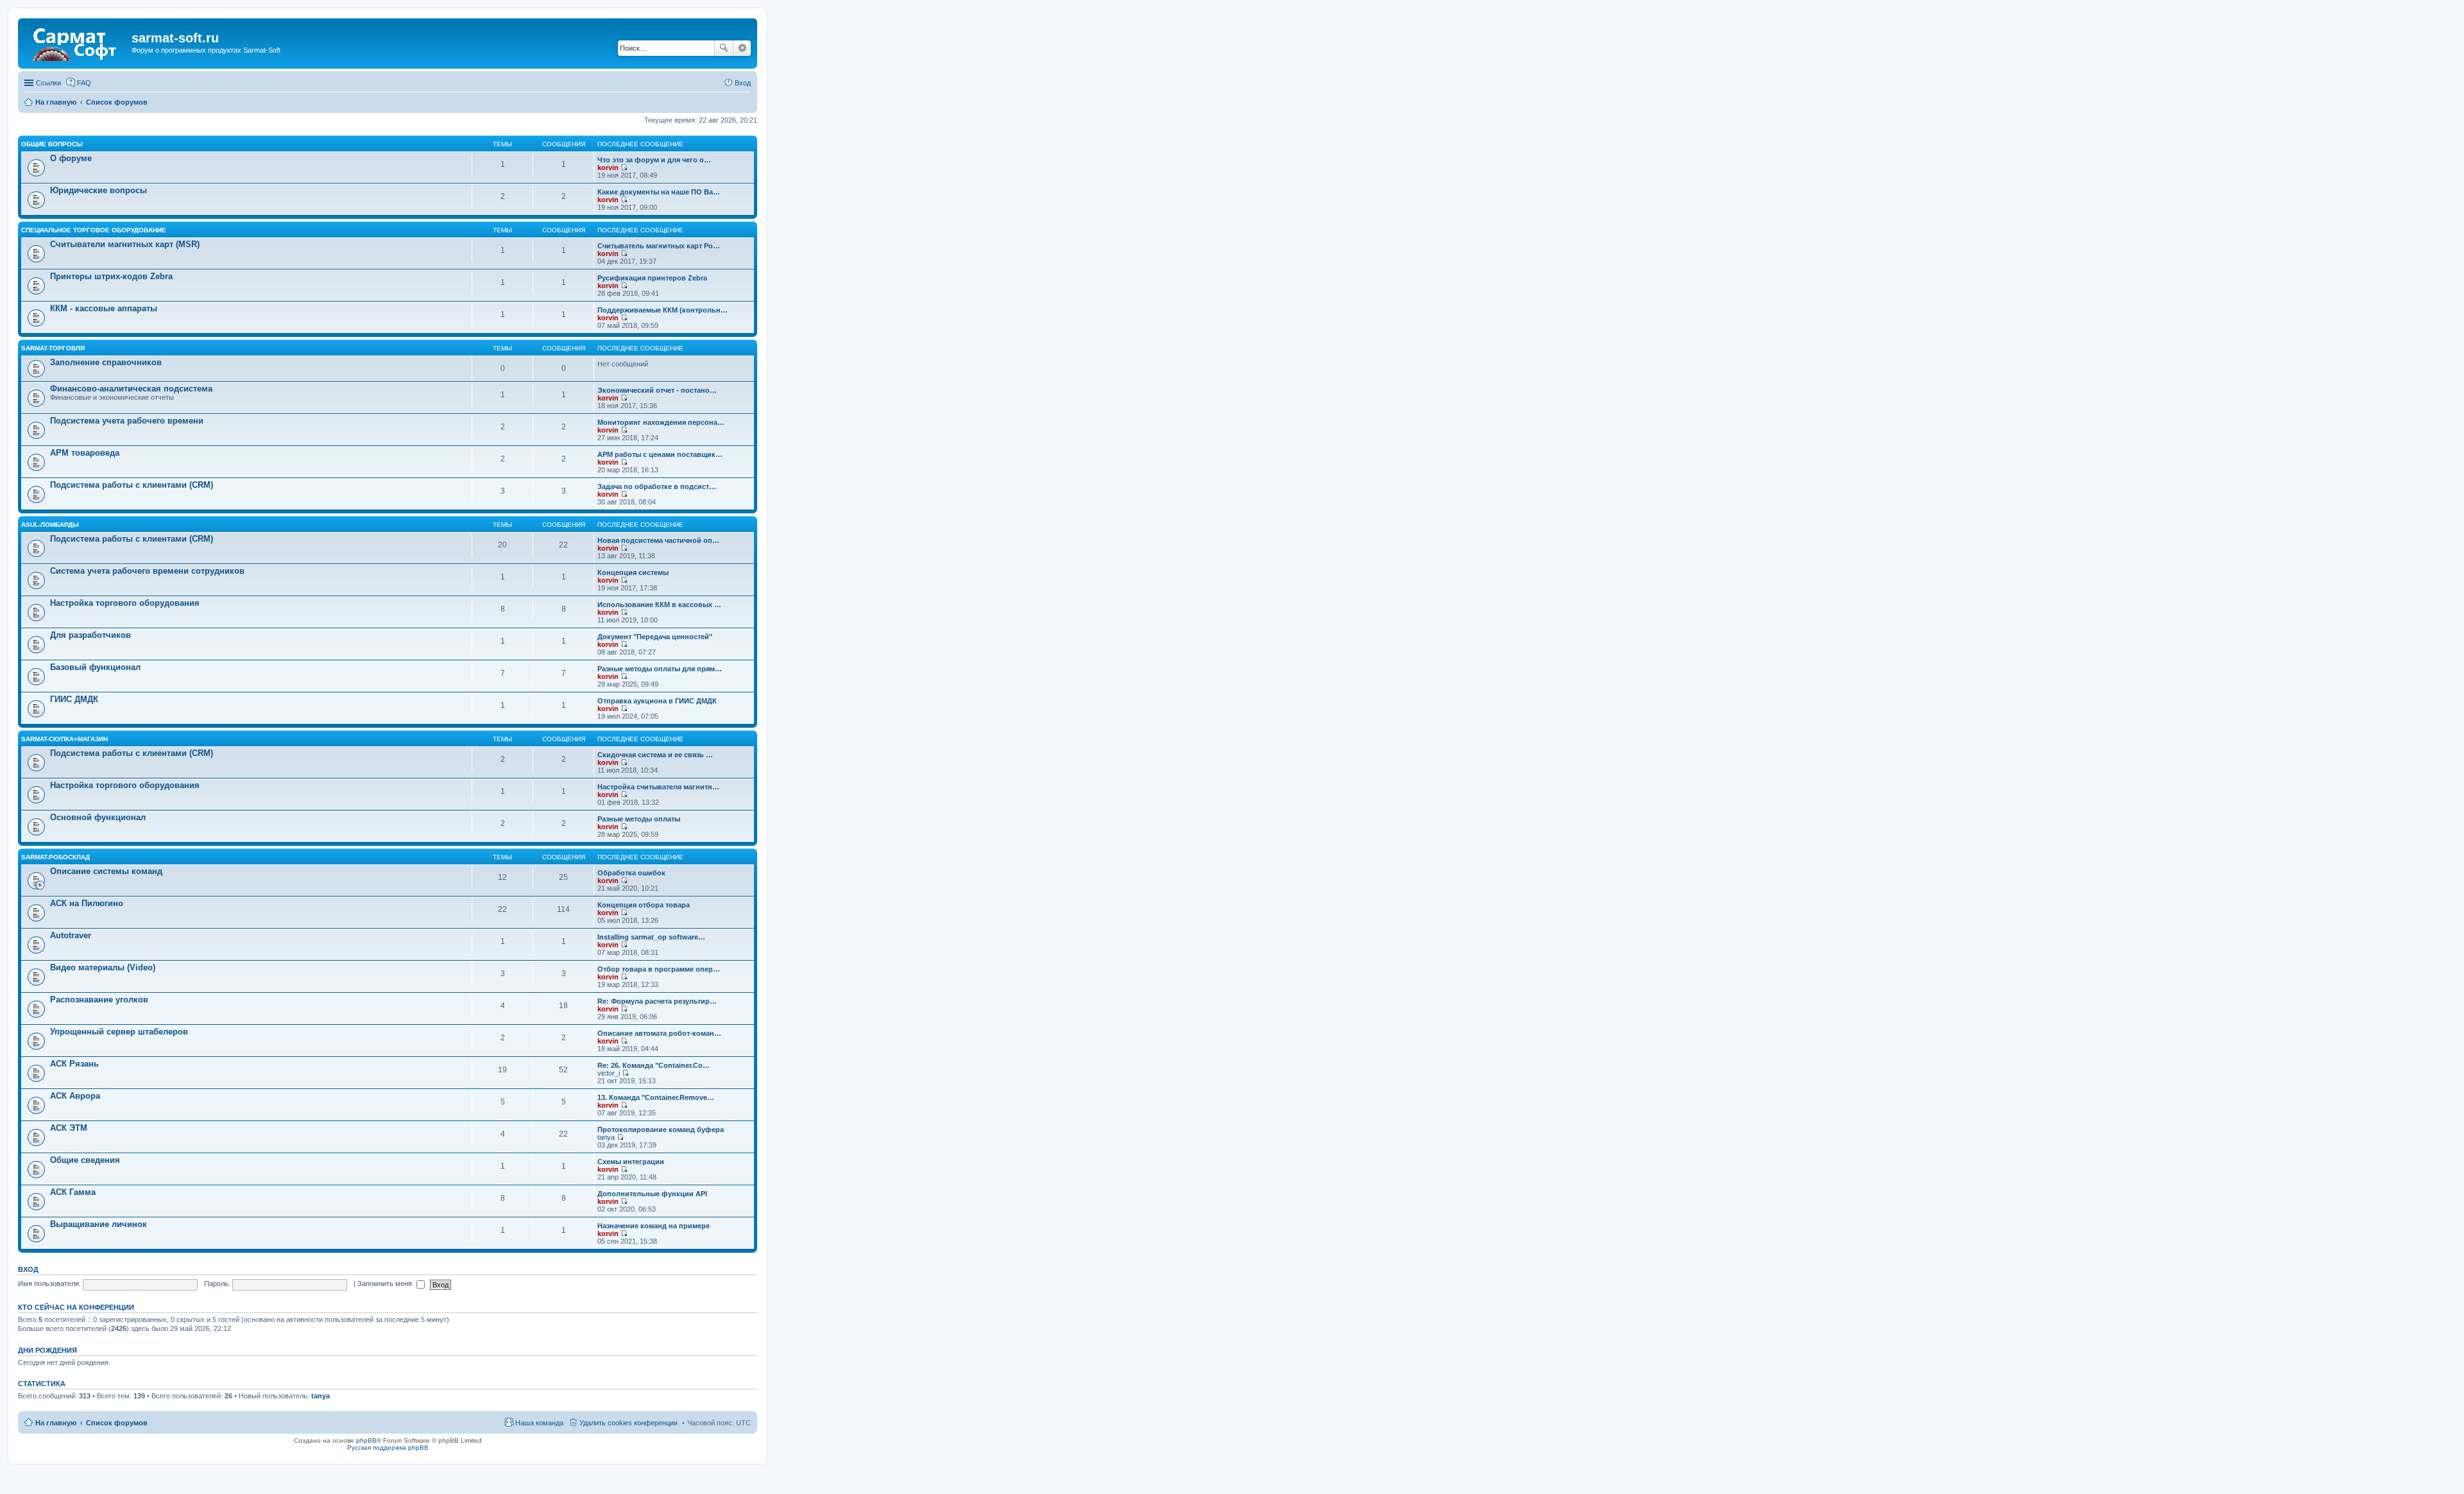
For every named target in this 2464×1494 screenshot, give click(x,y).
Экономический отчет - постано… (657, 390)
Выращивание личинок (98, 1224)
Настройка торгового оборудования (125, 603)
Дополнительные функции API (652, 1194)
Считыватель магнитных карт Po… (659, 246)
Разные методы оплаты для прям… (660, 669)
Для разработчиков (90, 635)
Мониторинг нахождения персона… (661, 422)
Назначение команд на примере (654, 1226)
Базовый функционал (95, 667)
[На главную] (76, 42)
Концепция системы (633, 572)
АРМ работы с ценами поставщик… (660, 454)
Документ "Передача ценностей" (655, 637)
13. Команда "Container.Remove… (656, 1097)
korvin (608, 167)
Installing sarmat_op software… (651, 937)
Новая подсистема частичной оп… (658, 540)
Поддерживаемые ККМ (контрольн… (663, 310)
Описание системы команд (106, 871)
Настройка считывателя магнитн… (658, 787)
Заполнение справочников (106, 362)
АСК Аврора (75, 1096)
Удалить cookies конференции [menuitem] (629, 1423)
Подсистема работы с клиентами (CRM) (132, 485)
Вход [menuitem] (743, 83)
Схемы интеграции (631, 1162)
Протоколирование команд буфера (661, 1129)
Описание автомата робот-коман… (659, 1033)
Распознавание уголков (99, 1000)
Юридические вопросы (98, 190)
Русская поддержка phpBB (388, 1447)
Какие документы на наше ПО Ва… (659, 192)
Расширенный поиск (742, 48)
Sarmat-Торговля (53, 348)
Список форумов (117, 1423)
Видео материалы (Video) (103, 967)
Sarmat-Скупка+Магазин (64, 739)
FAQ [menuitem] (84, 83)
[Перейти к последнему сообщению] (624, 167)
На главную (56, 1423)
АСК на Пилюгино (87, 903)
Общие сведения (85, 1160)
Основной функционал (98, 817)
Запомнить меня (386, 1284)
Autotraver (71, 935)
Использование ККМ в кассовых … (659, 605)
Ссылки (48, 83)
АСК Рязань (74, 1064)
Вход (28, 1269)
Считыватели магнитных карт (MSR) (125, 244)
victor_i (609, 1073)
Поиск (724, 48)
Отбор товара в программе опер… (659, 969)
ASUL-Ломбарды (50, 525)
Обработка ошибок (631, 873)
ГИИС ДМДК (74, 699)
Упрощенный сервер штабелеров (119, 1032)
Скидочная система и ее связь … (655, 755)
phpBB (366, 1440)
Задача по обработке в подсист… (657, 486)
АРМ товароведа (85, 453)
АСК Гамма (73, 1192)
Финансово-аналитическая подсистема (131, 389)
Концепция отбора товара (644, 905)
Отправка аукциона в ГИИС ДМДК (657, 701)
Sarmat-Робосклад (56, 857)
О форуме (71, 158)
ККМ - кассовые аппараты (104, 308)
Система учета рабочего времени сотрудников (147, 571)
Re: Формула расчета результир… (657, 1001)
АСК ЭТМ (69, 1128)
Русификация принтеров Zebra (652, 278)
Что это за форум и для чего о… (654, 160)
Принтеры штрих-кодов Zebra (111, 276)
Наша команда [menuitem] (539, 1423)
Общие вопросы (52, 144)
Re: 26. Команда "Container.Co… (654, 1065)
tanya (606, 1137)
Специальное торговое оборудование (94, 230)
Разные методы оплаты (639, 819)
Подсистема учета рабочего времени (127, 421)
